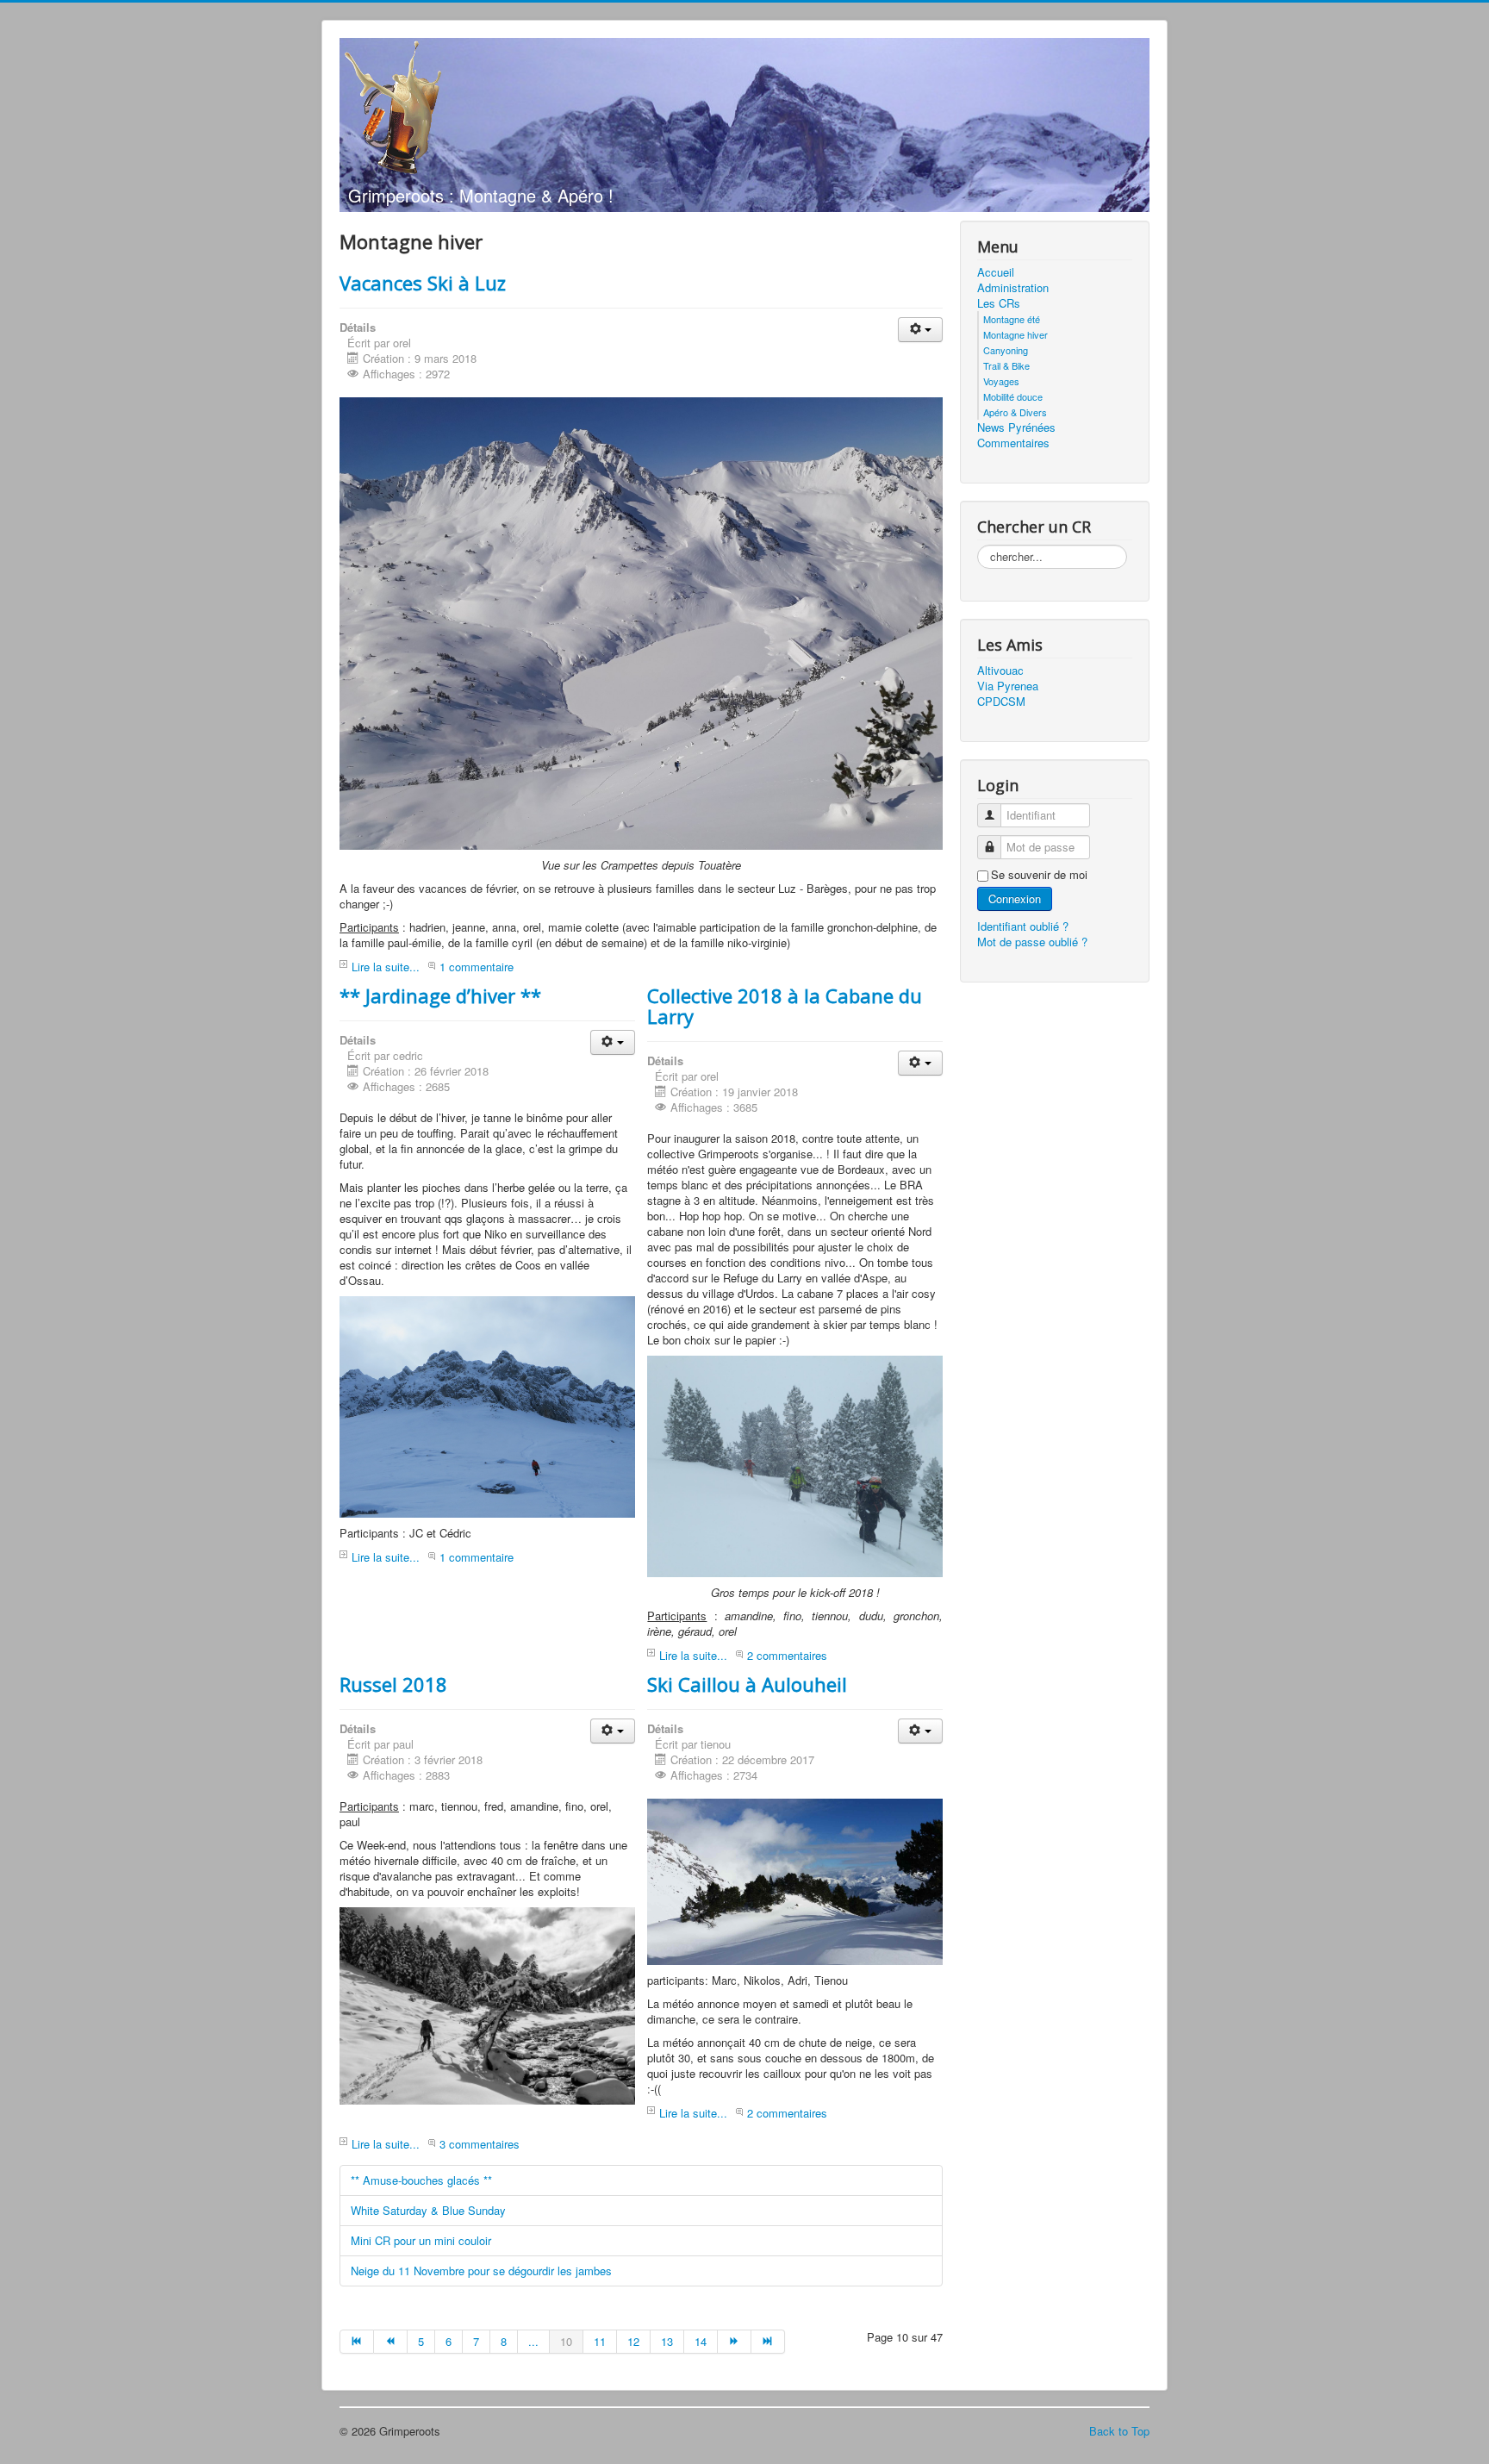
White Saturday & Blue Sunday (428, 2210)
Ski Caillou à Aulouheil (747, 1684)
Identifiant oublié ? (1023, 926)
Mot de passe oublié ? (1032, 942)
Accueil (996, 272)
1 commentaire (477, 967)
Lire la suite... (386, 967)
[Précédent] (391, 2342)
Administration (1013, 288)
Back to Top (1119, 2431)
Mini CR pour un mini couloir (421, 2240)
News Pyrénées (1016, 427)
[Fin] (768, 2342)
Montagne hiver (1016, 334)
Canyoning (1006, 350)
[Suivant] (735, 2342)
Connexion (1015, 898)
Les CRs (999, 303)
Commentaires (1013, 443)
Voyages (1001, 381)
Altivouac (1000, 671)
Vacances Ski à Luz (423, 283)
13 (667, 2341)
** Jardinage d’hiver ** (440, 995)
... (533, 2341)
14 (701, 2341)
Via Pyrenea (1008, 686)
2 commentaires (787, 1655)
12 (633, 2341)
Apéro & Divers (1015, 412)
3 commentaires (480, 2144)
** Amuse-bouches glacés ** (421, 2180)
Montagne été (1012, 319)
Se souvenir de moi (1039, 875)
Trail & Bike (1006, 365)
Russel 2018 (393, 1684)
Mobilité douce (1013, 396)
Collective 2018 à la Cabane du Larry (785, 1006)
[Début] (357, 2342)
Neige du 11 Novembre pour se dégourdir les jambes (481, 2271)
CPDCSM (1001, 702)
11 (600, 2341)
